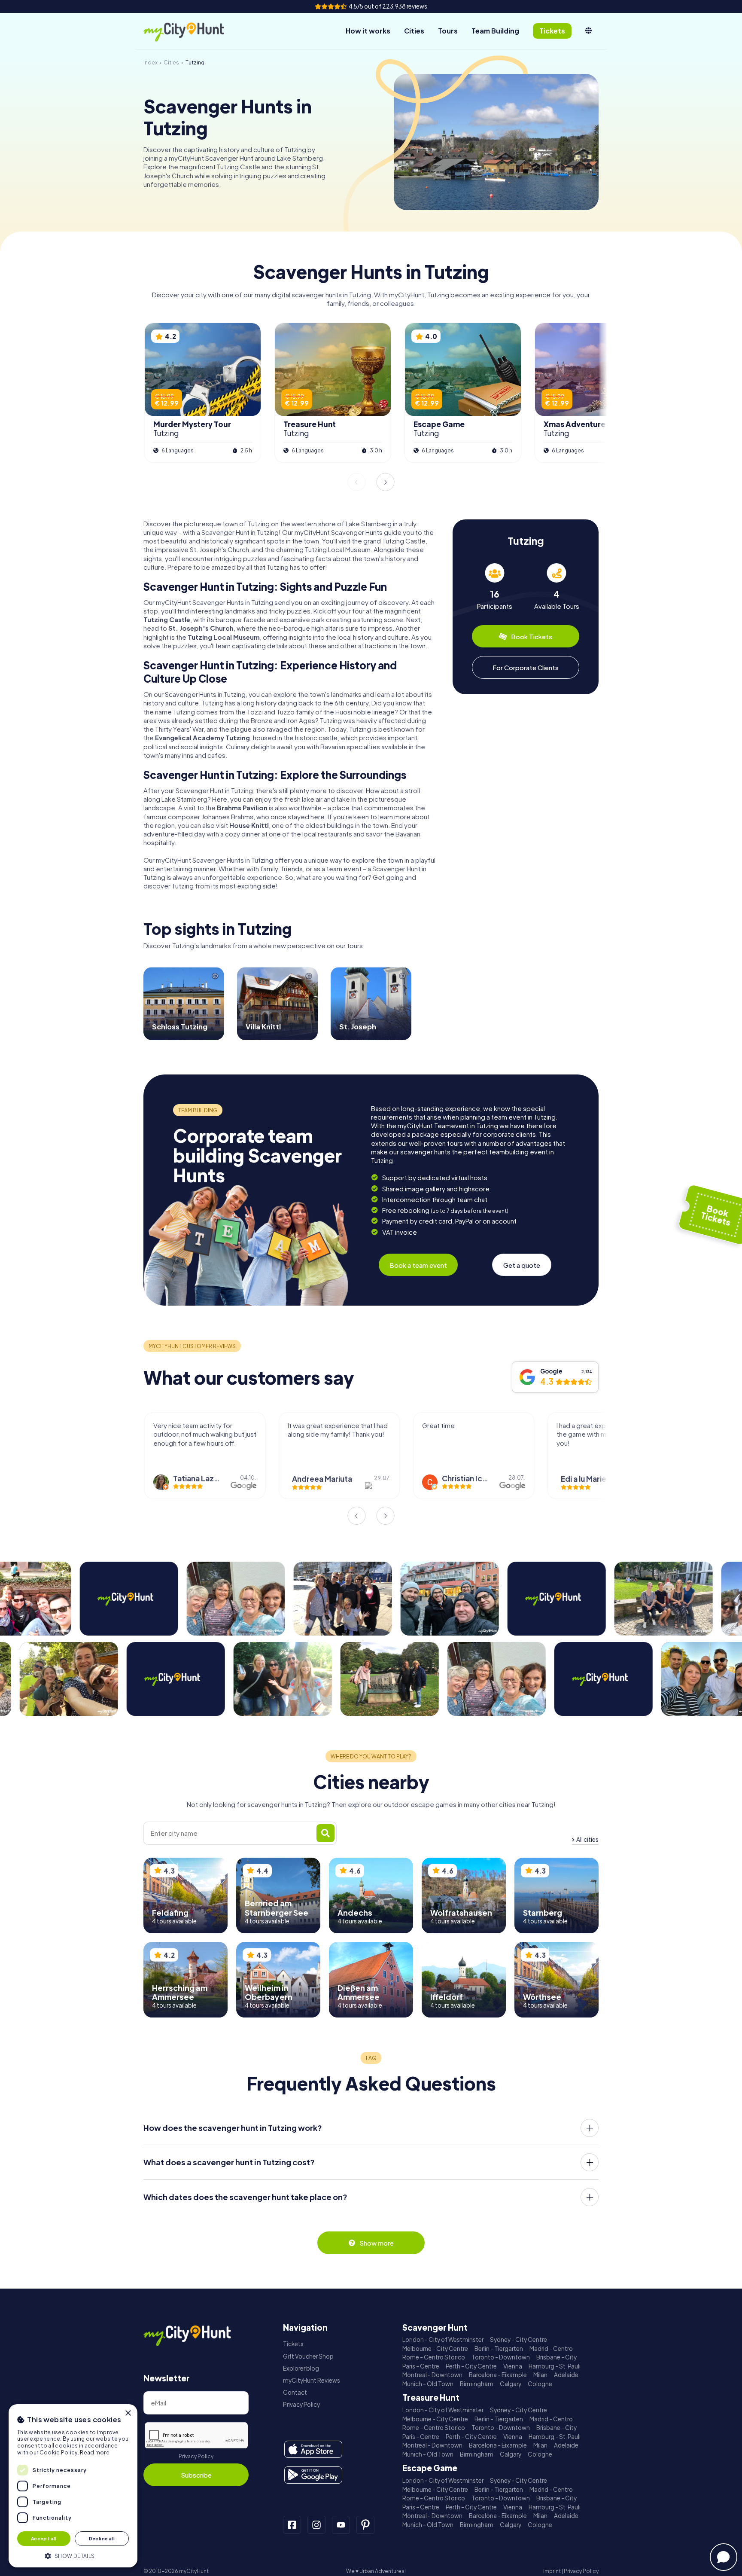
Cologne (540, 2384)
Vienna (513, 2366)
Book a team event (418, 1265)
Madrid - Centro (551, 2349)
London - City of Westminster (443, 2339)
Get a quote (522, 1265)
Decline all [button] (102, 2538)
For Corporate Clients (526, 667)
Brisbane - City (556, 2357)
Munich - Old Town (428, 2384)
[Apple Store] (313, 2449)
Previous (356, 482)
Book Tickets (532, 636)
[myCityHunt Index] (193, 31)
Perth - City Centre (471, 2366)
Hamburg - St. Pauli (555, 2366)
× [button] (128, 2413)
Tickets (293, 2344)
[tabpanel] (495, 587)
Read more (95, 2452)
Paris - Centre (421, 2366)
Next (386, 482)
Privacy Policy (196, 2456)
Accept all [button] (44, 2538)
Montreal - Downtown (432, 2375)
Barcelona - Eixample (498, 2375)
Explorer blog (301, 2368)
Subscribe (196, 2475)
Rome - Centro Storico (434, 2357)
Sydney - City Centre (518, 2339)
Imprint (552, 2571)
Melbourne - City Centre (435, 2349)
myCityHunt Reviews (312, 2380)
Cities (414, 31)
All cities (587, 1839)
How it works (368, 31)
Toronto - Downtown (501, 2357)
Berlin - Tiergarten (499, 2349)
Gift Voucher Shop (308, 2356)
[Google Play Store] (313, 2475)
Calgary (511, 2384)
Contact (295, 2392)
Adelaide (566, 2375)
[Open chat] (724, 2557)
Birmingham (477, 2384)
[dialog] (73, 2486)
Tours (448, 31)
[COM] (588, 31)
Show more (377, 2243)
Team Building (495, 31)
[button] (73, 2555)
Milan (540, 2375)
